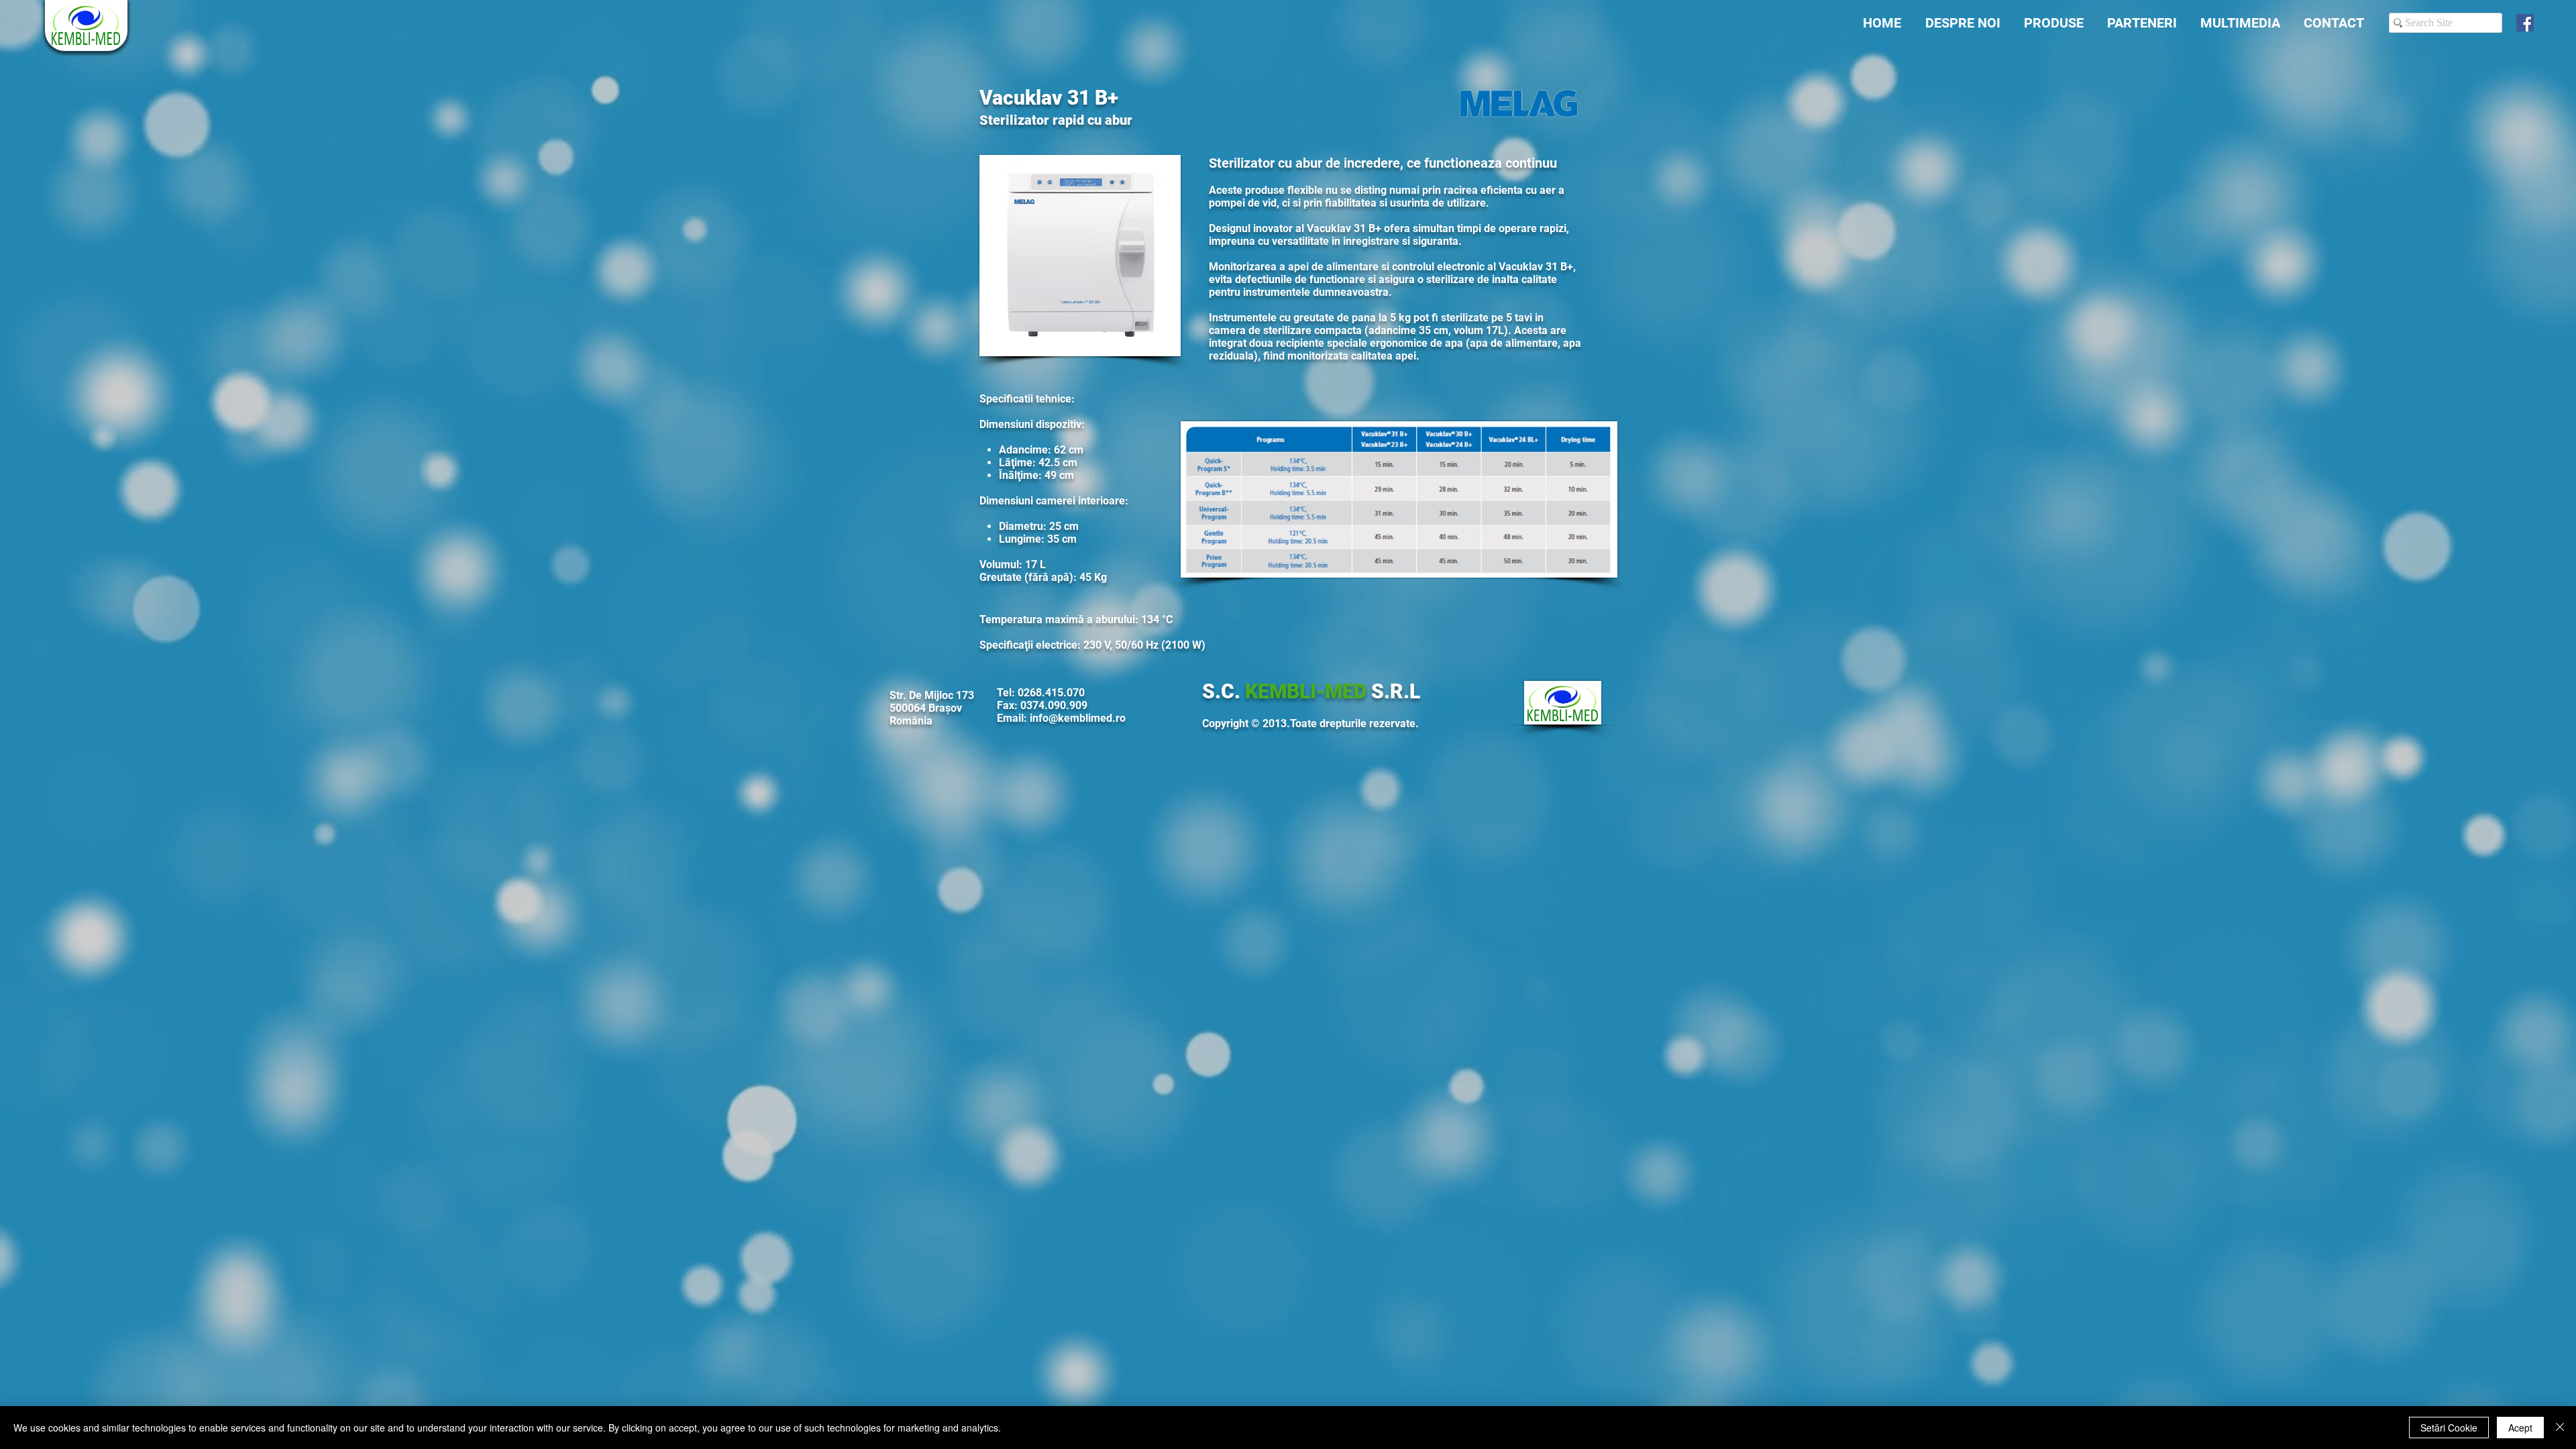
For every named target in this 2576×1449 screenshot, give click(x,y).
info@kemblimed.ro (1078, 718)
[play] (1152, 344)
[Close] (2560, 1428)
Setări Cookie (2449, 1428)
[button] (1080, 256)
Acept (2520, 1428)
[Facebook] (2525, 23)
